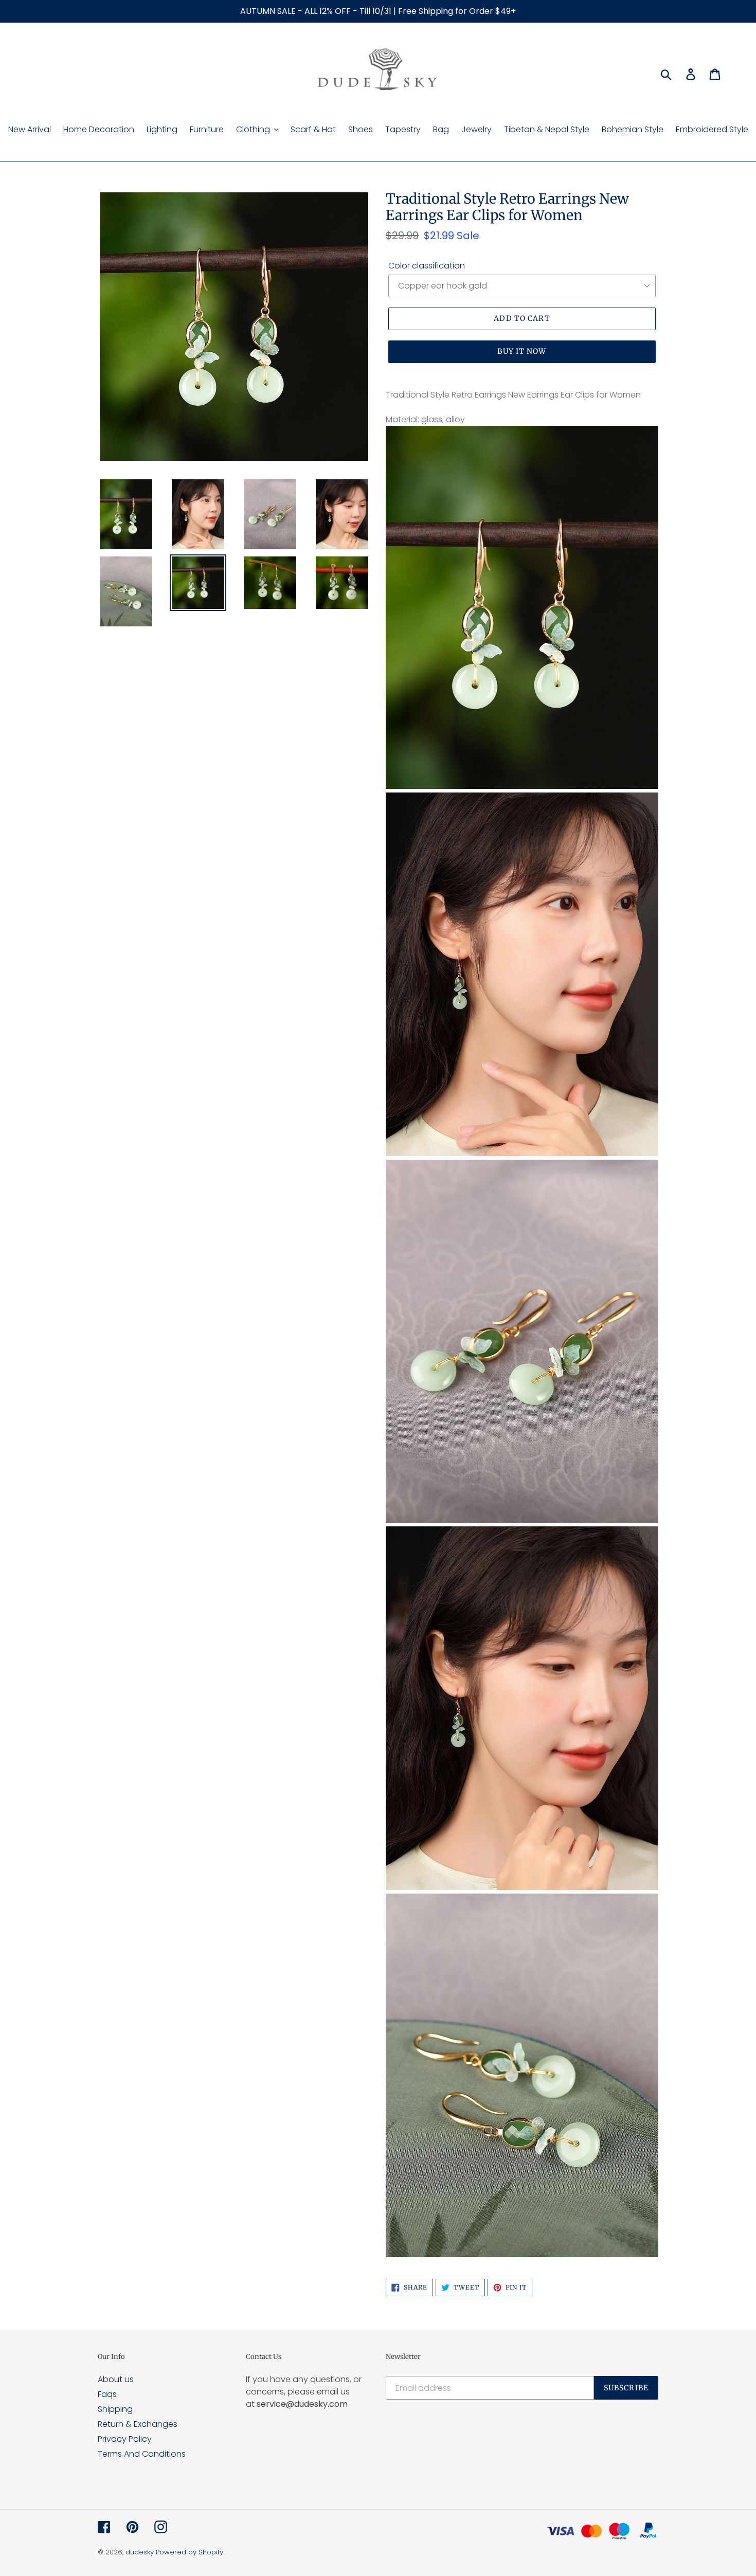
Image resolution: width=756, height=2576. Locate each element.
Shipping (115, 2409)
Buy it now (522, 351)
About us (116, 2379)
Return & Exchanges (138, 2424)
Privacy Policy (125, 2439)
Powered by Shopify (190, 2552)
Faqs (107, 2394)
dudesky (140, 2552)
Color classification (427, 266)
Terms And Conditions (142, 2454)
